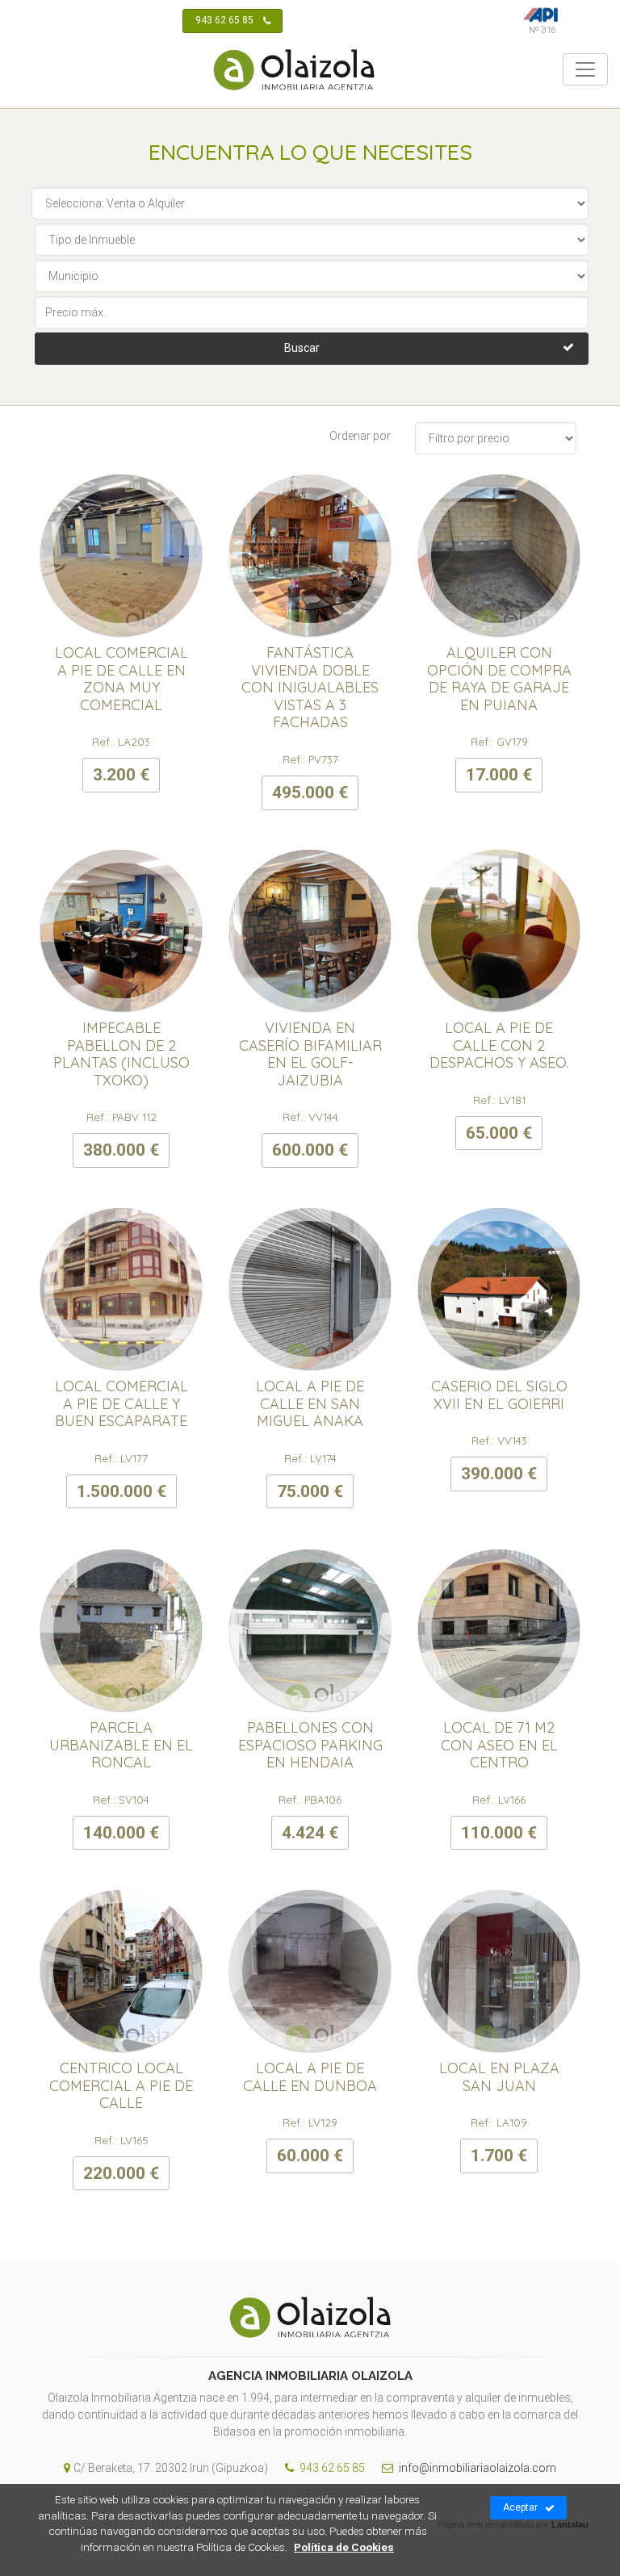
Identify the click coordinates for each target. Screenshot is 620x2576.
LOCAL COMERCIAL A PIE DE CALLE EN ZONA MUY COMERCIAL (121, 679)
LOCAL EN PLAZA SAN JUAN (499, 2077)
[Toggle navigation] (585, 69)
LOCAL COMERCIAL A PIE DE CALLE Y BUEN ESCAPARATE (121, 1403)
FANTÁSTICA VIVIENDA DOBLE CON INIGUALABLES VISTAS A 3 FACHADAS (310, 687)
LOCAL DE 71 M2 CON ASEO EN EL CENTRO (499, 1745)
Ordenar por (360, 436)
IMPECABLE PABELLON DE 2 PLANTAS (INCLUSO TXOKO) (121, 1054)
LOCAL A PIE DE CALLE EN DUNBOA (310, 2077)
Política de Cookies (344, 2547)
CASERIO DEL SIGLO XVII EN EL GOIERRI (499, 1395)
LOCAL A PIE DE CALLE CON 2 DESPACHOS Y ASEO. (499, 1045)
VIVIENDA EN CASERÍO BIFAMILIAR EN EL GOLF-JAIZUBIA (310, 1054)
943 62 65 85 (224, 20)
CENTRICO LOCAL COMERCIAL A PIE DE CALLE (121, 2085)
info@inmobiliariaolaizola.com (476, 2468)
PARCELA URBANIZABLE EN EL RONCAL (121, 1745)
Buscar (302, 348)
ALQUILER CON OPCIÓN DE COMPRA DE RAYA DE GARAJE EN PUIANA (499, 679)
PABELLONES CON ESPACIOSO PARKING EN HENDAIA (310, 1745)
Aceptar (520, 2507)
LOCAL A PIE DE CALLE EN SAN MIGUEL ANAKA (310, 1403)
